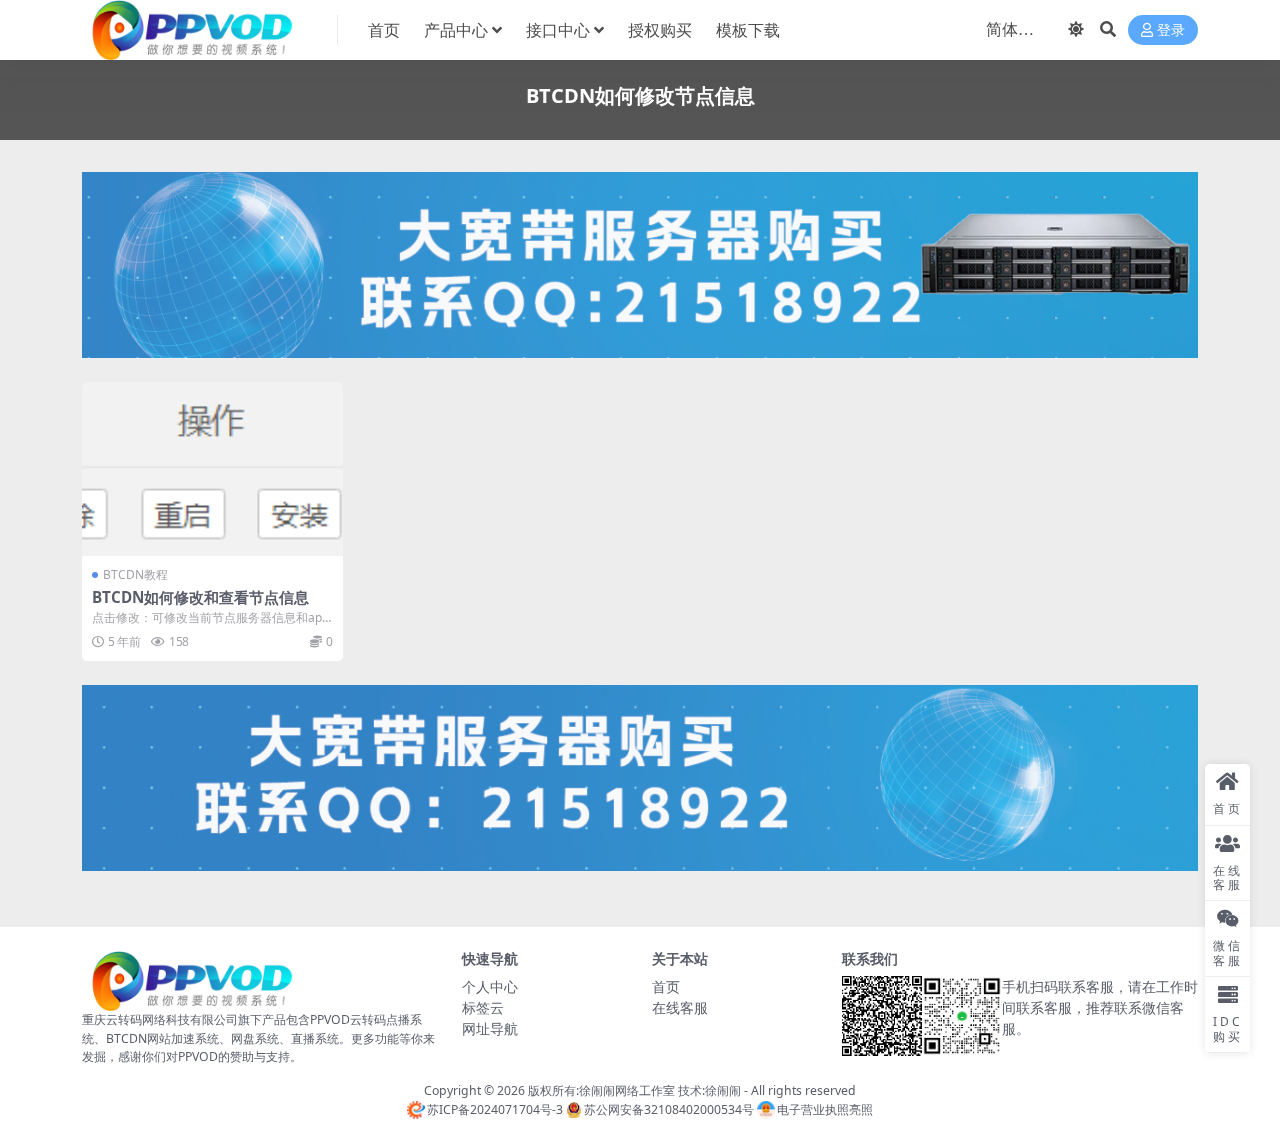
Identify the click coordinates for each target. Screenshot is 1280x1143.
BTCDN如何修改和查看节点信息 (200, 597)
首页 (384, 30)
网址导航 (490, 1028)
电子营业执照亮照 (825, 1109)
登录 (1171, 30)
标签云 (483, 1007)
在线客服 (680, 1007)
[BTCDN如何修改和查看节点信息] (212, 469)
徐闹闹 (723, 1090)
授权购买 (660, 30)
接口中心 (558, 30)
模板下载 (748, 30)
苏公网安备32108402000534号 (669, 1109)
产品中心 (456, 30)
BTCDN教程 (135, 574)
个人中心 (490, 986)
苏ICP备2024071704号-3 (495, 1109)
